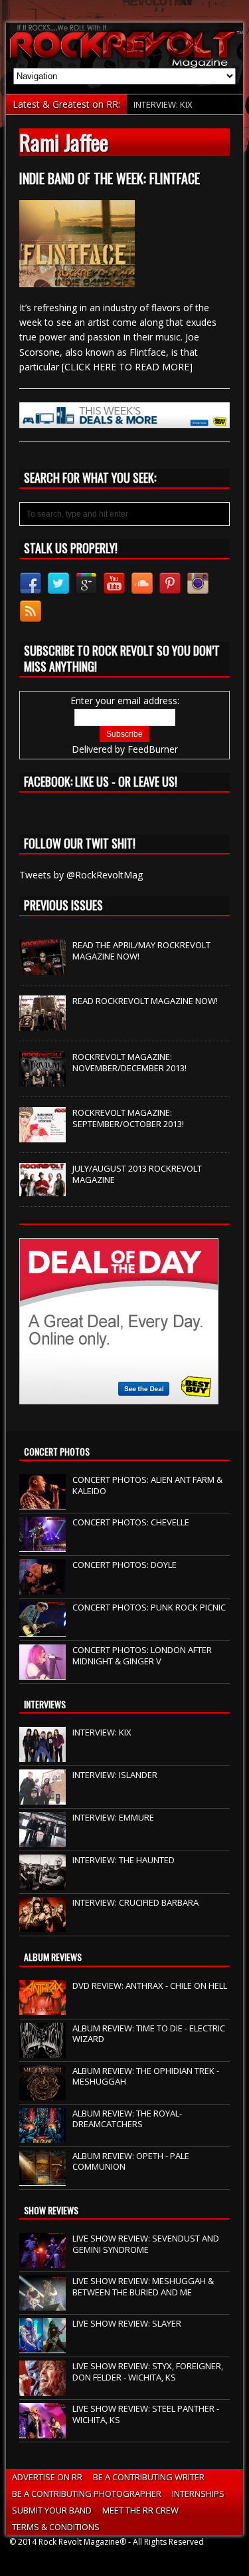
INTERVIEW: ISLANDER (115, 1775)
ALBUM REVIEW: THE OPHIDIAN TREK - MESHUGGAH (146, 2076)
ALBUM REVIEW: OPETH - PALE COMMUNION (131, 2161)
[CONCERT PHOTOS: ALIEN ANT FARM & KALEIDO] (42, 1502)
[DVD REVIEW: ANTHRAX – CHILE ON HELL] (42, 2008)
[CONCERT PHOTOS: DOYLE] (42, 1587)
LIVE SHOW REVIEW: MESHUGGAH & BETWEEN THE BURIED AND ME (143, 2286)
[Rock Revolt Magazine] (124, 45)
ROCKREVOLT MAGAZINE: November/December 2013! (129, 1062)
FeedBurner (153, 749)
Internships (198, 2494)
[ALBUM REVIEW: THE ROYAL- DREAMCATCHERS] (42, 2136)
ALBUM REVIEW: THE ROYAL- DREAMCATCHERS (127, 2119)
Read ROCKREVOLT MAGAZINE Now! (145, 1001)
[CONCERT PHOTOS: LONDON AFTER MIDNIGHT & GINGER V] (42, 1672)
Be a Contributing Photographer (87, 2494)
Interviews (45, 1704)
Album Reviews (53, 1957)
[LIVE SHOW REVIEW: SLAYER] (42, 2346)
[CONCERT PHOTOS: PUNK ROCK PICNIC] (42, 1630)
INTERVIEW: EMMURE (113, 1817)
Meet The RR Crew (140, 2510)
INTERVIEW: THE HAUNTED (124, 1860)
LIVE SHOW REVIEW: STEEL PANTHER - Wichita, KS (146, 2414)
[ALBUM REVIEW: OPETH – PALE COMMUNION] (42, 2178)
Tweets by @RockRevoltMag (81, 875)
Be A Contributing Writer (149, 2477)
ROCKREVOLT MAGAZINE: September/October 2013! (128, 1118)
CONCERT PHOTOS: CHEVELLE (131, 1522)
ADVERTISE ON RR (47, 2477)
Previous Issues (63, 905)
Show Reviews (51, 2210)
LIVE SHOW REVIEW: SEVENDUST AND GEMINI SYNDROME (146, 2244)
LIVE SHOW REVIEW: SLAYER (127, 2323)
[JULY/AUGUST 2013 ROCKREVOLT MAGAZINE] (42, 1189)
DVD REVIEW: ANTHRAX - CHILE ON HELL (150, 1986)
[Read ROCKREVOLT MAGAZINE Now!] (42, 1023)
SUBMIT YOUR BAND (52, 2510)
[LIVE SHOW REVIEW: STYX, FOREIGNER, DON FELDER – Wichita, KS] (42, 2388)
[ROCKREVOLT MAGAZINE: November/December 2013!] (42, 1079)
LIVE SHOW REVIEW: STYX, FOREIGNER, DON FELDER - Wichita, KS (148, 2372)
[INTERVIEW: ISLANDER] (42, 1798)
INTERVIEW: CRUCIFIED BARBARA (135, 1902)
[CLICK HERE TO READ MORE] (127, 367)
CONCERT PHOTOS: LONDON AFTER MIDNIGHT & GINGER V (142, 1655)
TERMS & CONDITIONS (56, 2527)
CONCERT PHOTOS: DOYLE (124, 1565)
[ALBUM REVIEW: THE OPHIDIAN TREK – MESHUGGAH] (42, 2093)
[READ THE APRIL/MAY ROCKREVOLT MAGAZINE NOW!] (42, 967)
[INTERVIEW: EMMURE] (42, 1841)
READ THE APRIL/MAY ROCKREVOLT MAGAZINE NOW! (141, 951)
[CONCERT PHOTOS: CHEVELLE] (42, 1545)
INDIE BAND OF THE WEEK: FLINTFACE (110, 178)
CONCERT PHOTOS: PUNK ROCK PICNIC (149, 1607)
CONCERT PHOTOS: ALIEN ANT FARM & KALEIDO (147, 1485)
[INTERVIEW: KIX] (42, 1755)
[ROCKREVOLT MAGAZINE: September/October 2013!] (42, 1135)
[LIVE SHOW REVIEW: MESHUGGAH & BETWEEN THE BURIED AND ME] (42, 2303)
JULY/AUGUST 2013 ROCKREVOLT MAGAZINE (137, 1174)
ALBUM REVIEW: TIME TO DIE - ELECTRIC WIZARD (149, 2034)
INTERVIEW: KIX (163, 104)
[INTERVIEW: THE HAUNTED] (42, 1883)
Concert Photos (57, 1451)
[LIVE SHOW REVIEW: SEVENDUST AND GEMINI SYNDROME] (42, 2261)
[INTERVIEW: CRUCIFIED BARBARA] (42, 1926)
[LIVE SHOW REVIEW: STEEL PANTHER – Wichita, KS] (42, 2431)
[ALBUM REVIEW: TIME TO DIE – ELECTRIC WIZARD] (42, 2051)
